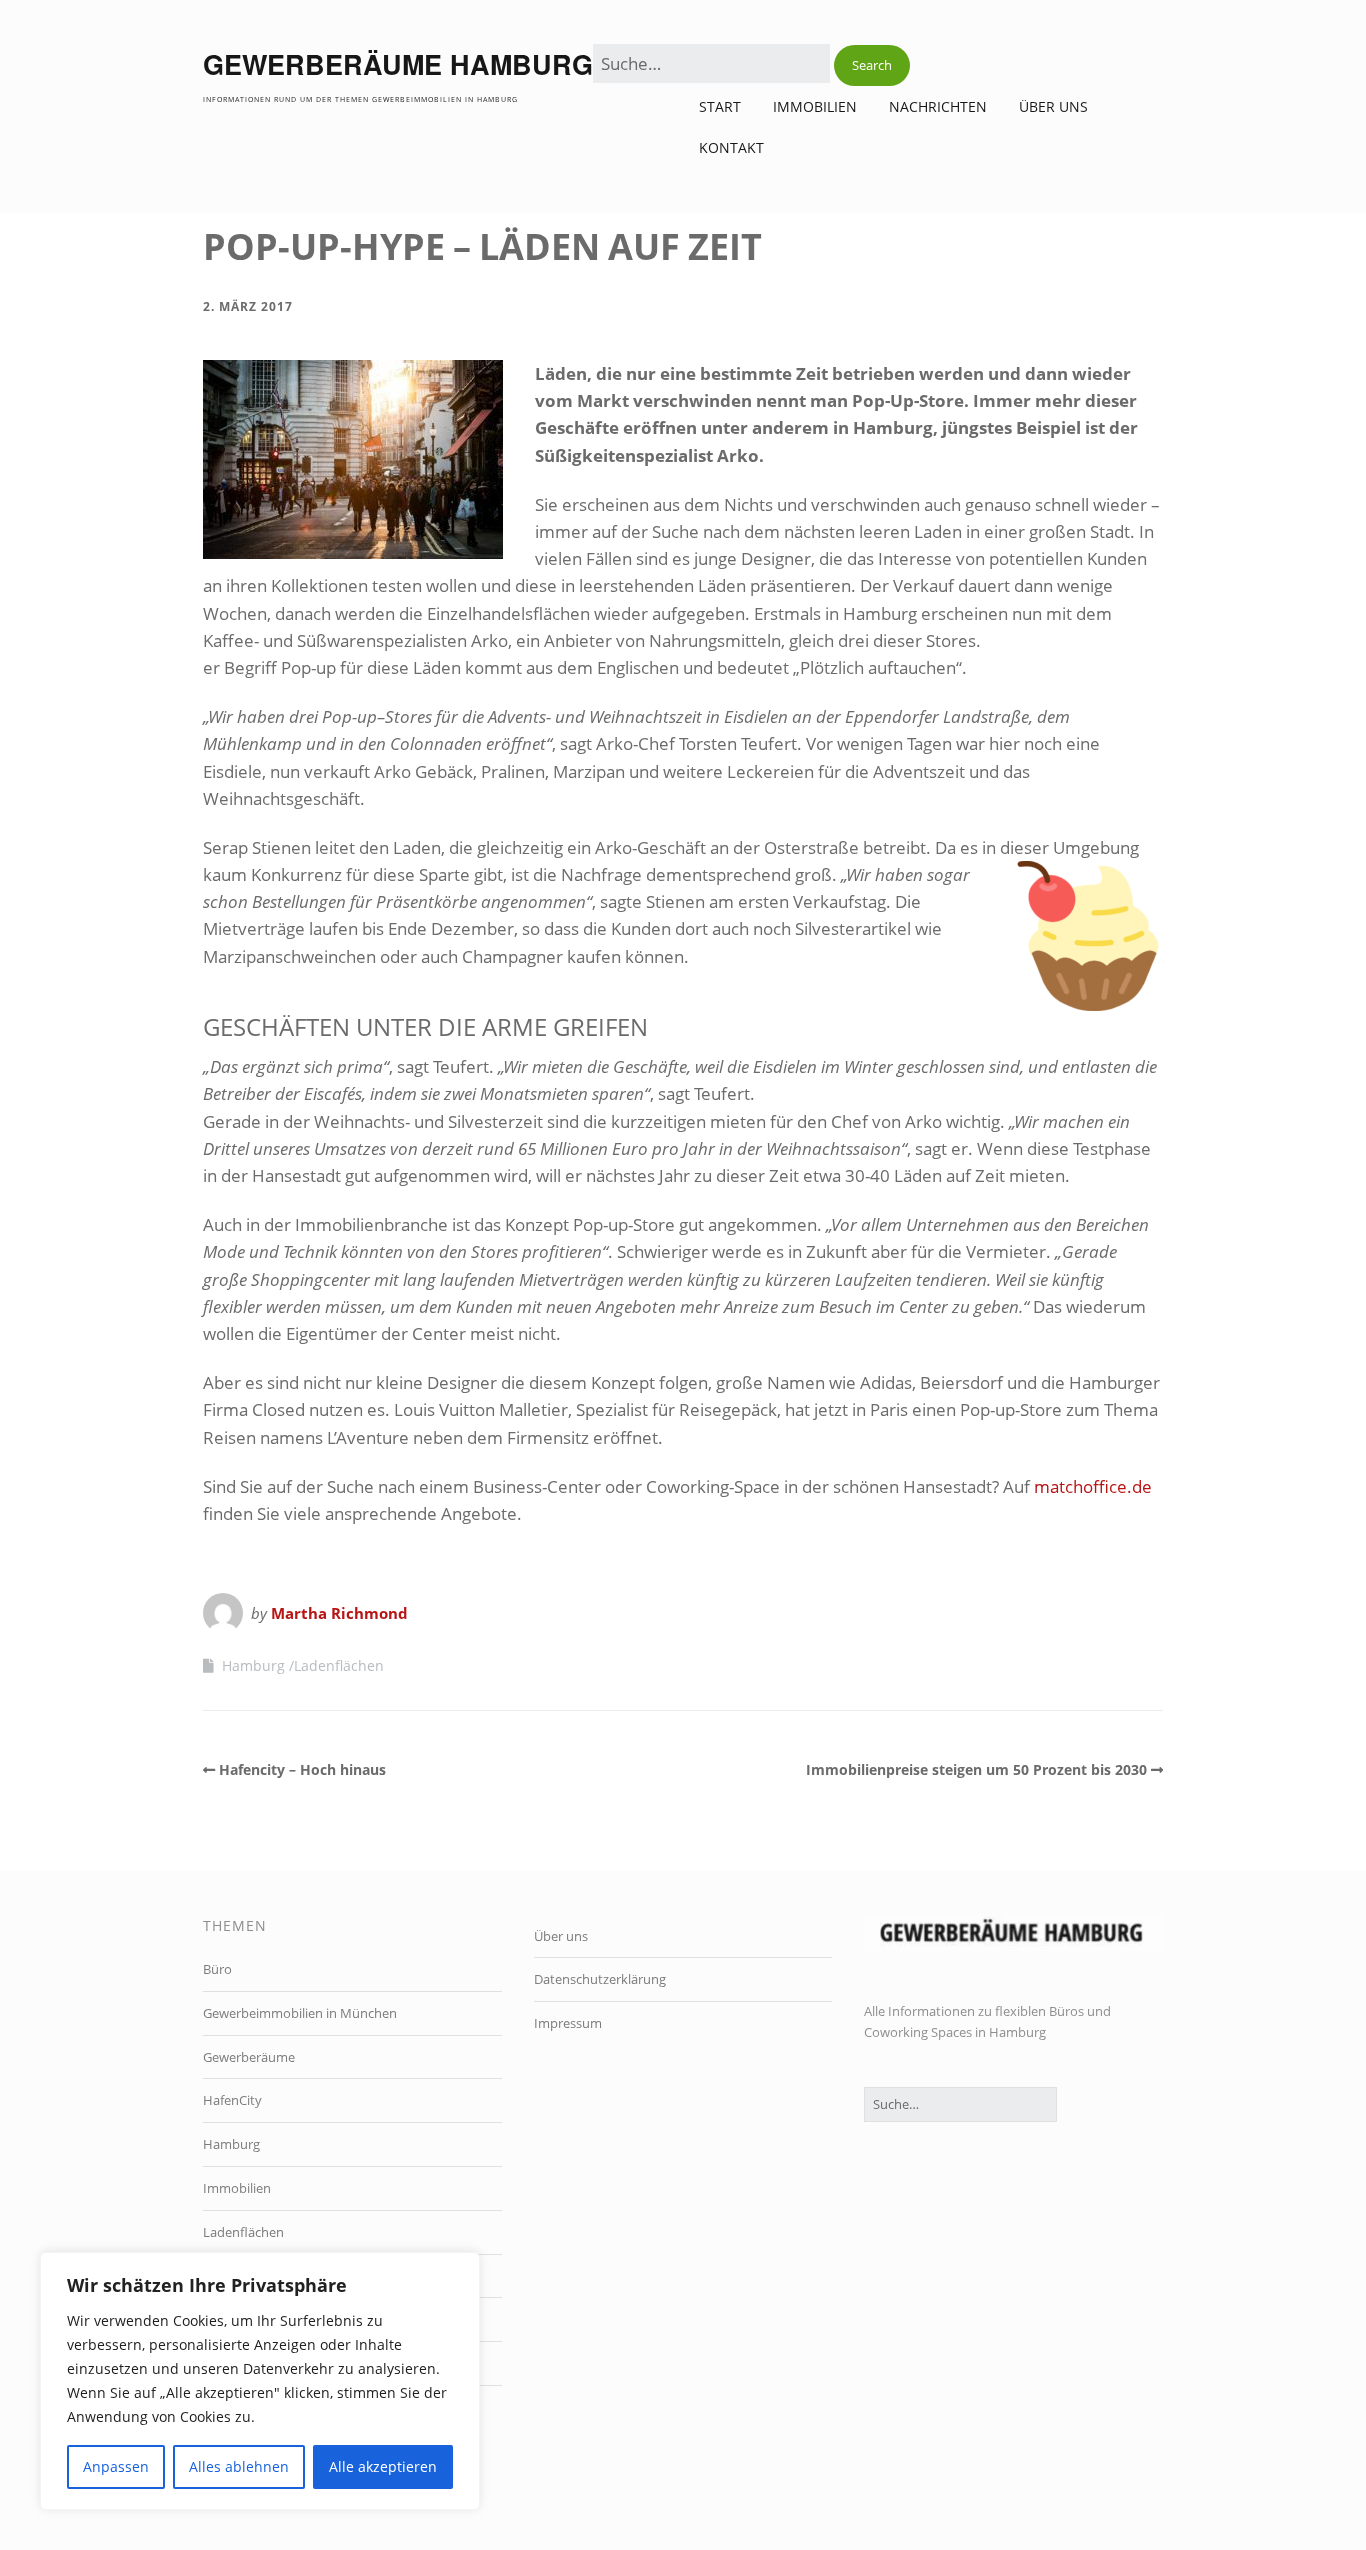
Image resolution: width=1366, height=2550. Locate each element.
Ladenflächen (339, 1665)
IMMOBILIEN (815, 106)
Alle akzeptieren (383, 2466)
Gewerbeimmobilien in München (300, 2013)
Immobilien (237, 2188)
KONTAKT (731, 147)
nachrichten (938, 106)
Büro (217, 1969)
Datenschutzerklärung (600, 1979)
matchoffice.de (1093, 1486)
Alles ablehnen (239, 2466)
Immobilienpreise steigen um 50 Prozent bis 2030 (976, 1769)
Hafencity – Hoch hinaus (302, 1769)
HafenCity (232, 2100)
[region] (260, 2381)
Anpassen (116, 2466)
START (720, 106)
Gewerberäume (249, 2057)
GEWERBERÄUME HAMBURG (398, 64)
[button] (872, 65)
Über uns (1053, 106)
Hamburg (253, 1665)
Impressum (568, 2023)
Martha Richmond (339, 1613)
